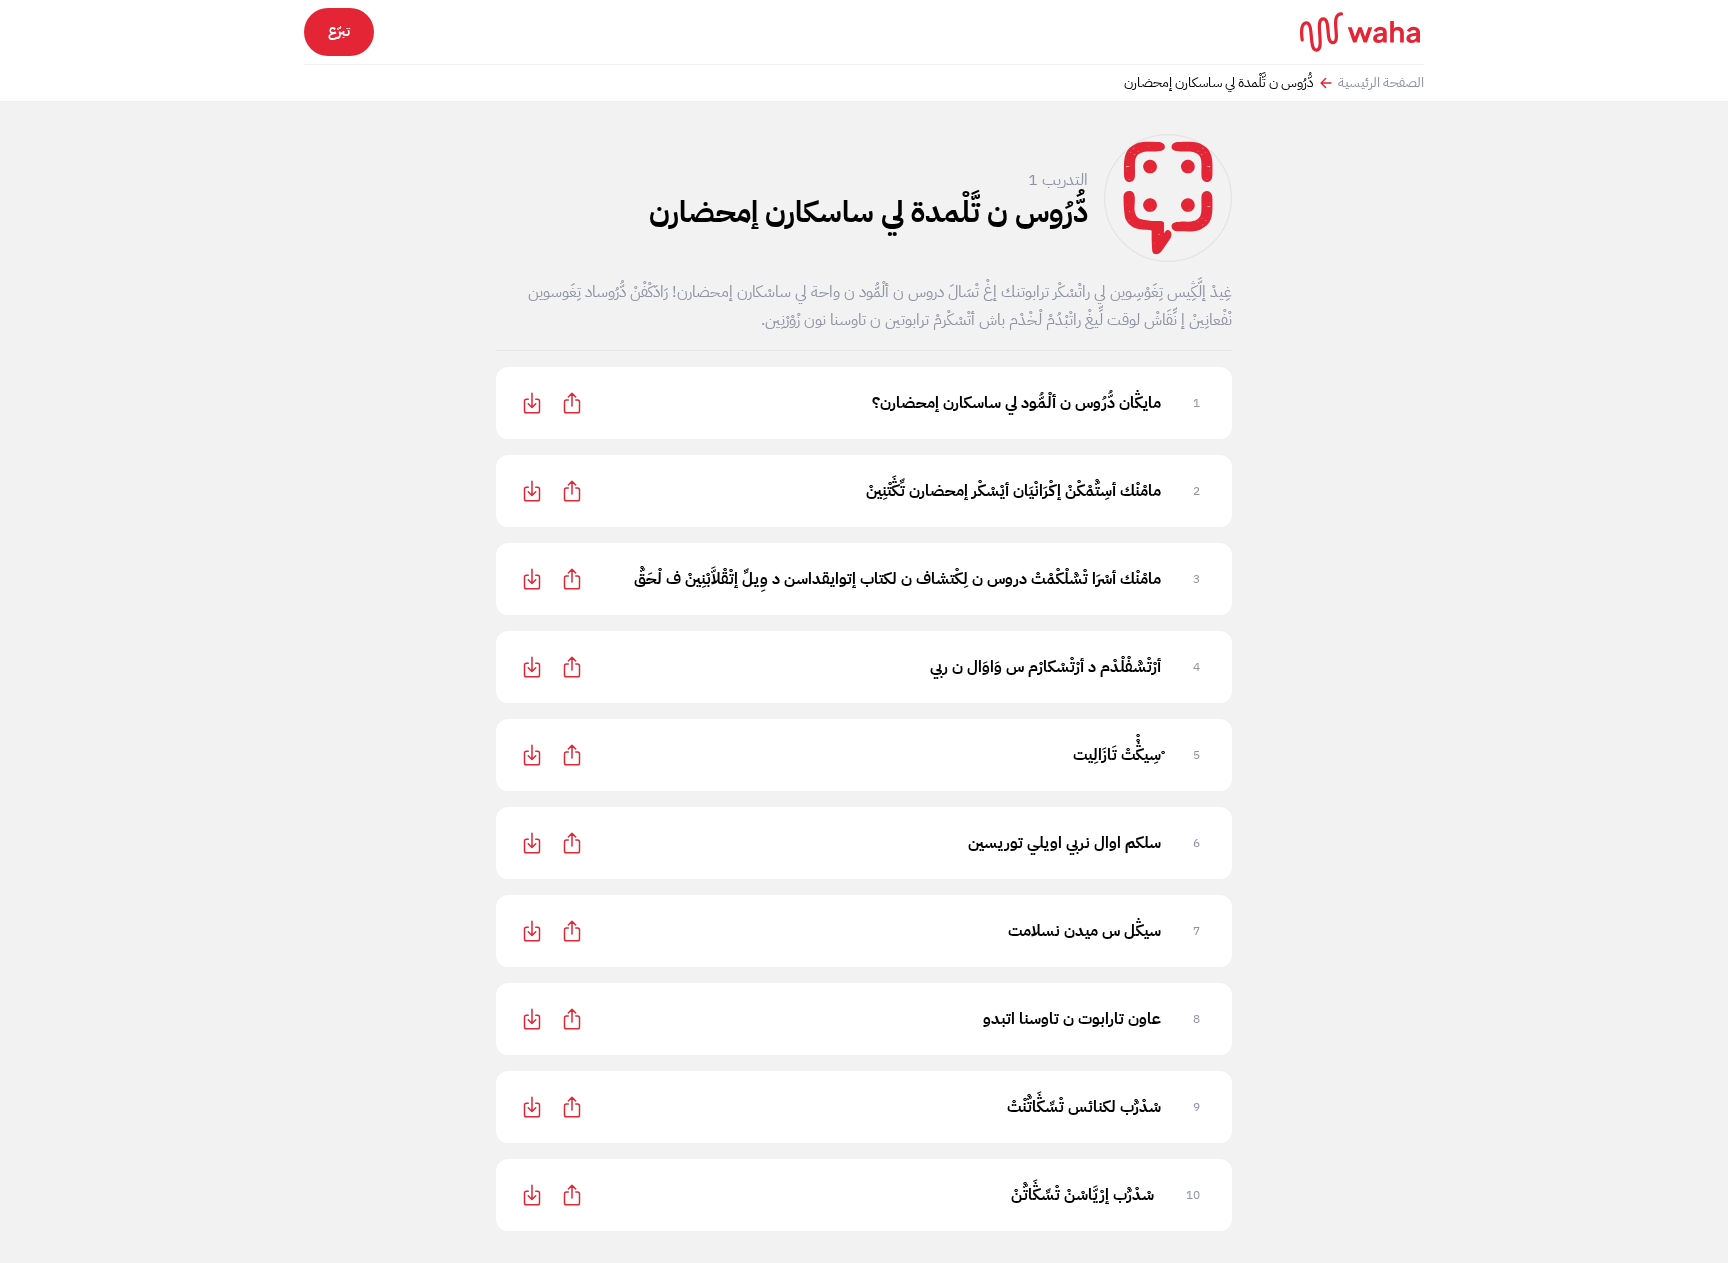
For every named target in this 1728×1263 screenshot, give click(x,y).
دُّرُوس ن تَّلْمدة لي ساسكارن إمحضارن (1219, 83)
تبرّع (339, 31)
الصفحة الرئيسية (1381, 83)
